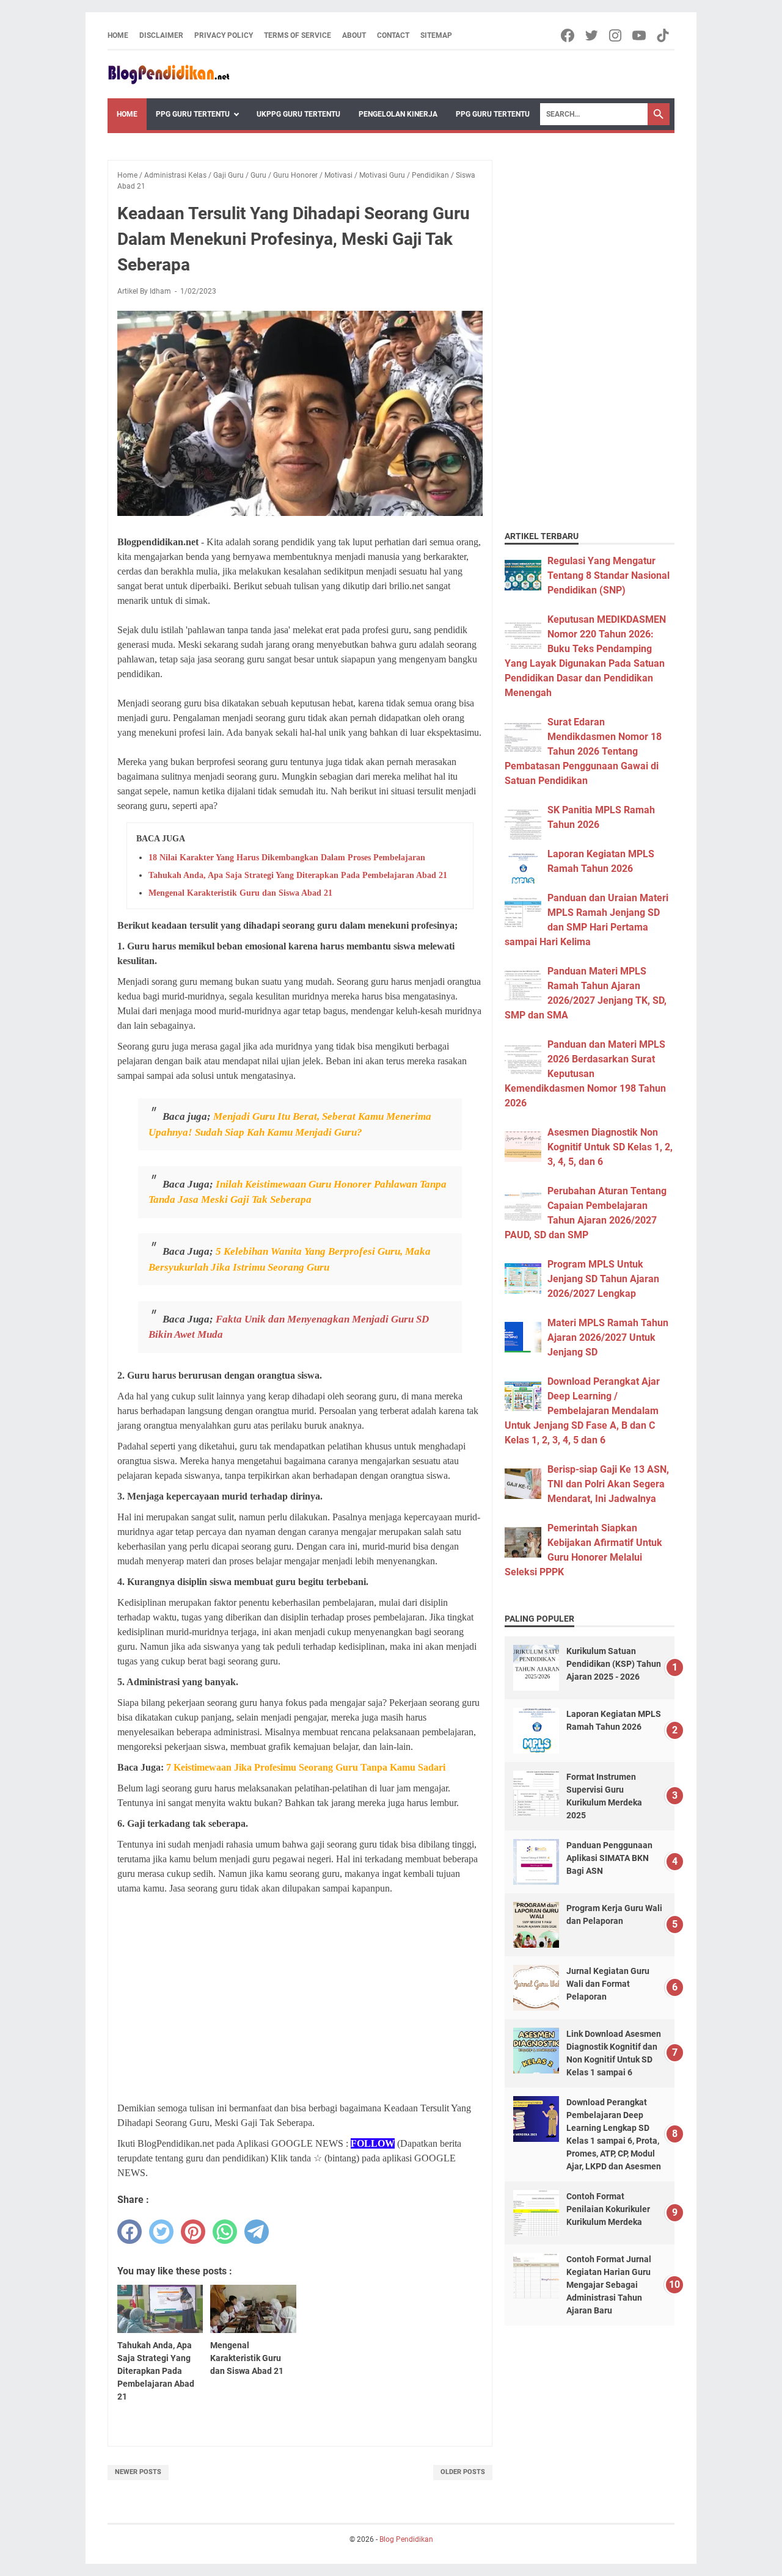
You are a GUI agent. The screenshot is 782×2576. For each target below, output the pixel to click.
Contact (393, 35)
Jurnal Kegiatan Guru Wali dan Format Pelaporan (608, 1984)
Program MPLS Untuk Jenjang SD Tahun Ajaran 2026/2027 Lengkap (603, 1279)
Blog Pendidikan (406, 2539)
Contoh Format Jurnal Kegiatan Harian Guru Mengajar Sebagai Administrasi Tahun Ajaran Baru (609, 2285)
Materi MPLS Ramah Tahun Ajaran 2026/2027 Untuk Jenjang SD (608, 1337)
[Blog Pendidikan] (169, 74)
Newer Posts (138, 2472)
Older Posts (463, 2472)
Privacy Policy (224, 35)
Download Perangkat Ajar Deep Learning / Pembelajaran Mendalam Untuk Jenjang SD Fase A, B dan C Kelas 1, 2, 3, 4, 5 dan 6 (582, 1411)
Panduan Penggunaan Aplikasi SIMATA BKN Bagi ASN (609, 1858)
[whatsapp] (225, 2232)
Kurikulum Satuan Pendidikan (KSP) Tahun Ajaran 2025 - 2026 (614, 1664)
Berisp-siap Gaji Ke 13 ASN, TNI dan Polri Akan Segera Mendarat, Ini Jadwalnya (608, 1484)
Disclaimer (161, 35)
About (354, 35)
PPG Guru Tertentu (193, 114)
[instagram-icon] (616, 35)
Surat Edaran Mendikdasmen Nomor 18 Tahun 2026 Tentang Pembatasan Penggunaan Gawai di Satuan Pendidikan (583, 751)
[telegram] (257, 2232)
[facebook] (130, 2232)
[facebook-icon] (568, 35)
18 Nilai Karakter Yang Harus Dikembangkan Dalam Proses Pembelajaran (287, 858)
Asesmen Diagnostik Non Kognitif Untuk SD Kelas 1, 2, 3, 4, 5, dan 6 (610, 1147)
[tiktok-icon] (664, 35)
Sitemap (436, 35)
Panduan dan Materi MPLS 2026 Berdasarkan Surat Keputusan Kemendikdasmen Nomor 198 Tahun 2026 (585, 1074)
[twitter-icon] (592, 35)
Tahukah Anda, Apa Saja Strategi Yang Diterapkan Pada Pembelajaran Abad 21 (298, 875)
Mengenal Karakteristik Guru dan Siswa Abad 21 (240, 893)
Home (118, 35)
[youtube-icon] (640, 35)
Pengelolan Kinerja (398, 114)
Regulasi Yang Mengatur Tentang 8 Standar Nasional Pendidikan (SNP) (608, 575)
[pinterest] (193, 2232)
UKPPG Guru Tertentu (298, 114)
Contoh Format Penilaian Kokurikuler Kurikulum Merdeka (608, 2209)
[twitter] (161, 2232)
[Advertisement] (300, 1991)
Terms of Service (298, 35)
